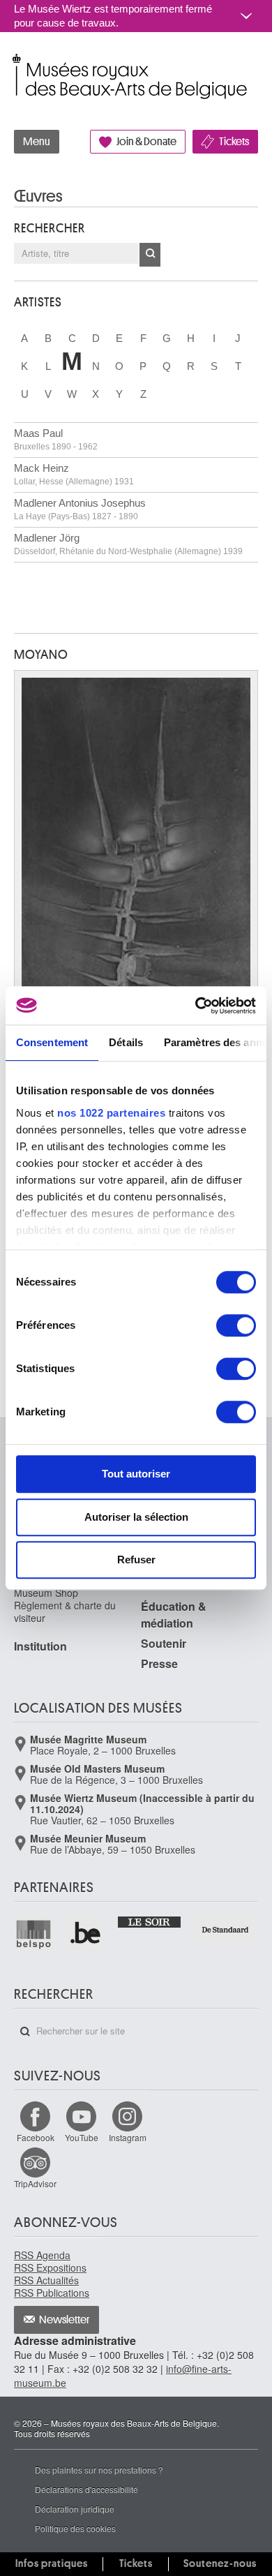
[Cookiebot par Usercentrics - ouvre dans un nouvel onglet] (196, 1006)
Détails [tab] (126, 1042)
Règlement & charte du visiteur (65, 1611)
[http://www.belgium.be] (86, 1934)
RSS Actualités (46, 2280)
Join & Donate (146, 142)
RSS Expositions (50, 2268)
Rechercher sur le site (25, 2032)
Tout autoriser (136, 1474)
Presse (159, 1663)
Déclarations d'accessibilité (86, 2489)
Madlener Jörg (128, 544)
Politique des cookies (75, 2528)
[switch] (236, 1325)
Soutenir (164, 1643)
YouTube (82, 2137)
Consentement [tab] (52, 1042)
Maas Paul (56, 439)
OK (150, 255)
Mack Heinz (74, 474)
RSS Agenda (42, 2255)
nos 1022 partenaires (111, 1113)
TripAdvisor (35, 2183)
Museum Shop (46, 1593)
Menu (37, 142)
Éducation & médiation (174, 1615)
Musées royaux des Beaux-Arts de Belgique (15, 62)
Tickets (234, 142)
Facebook (36, 2137)
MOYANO (41, 655)
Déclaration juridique (75, 2509)
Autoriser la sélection (136, 1517)
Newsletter (65, 2320)
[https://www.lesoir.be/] (150, 1921)
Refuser (136, 1559)
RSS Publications (52, 2293)
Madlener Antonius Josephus (80, 509)
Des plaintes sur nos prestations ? (99, 2470)
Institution (40, 1646)
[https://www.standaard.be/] (226, 1930)
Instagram (128, 2137)
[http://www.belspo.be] (34, 1934)
